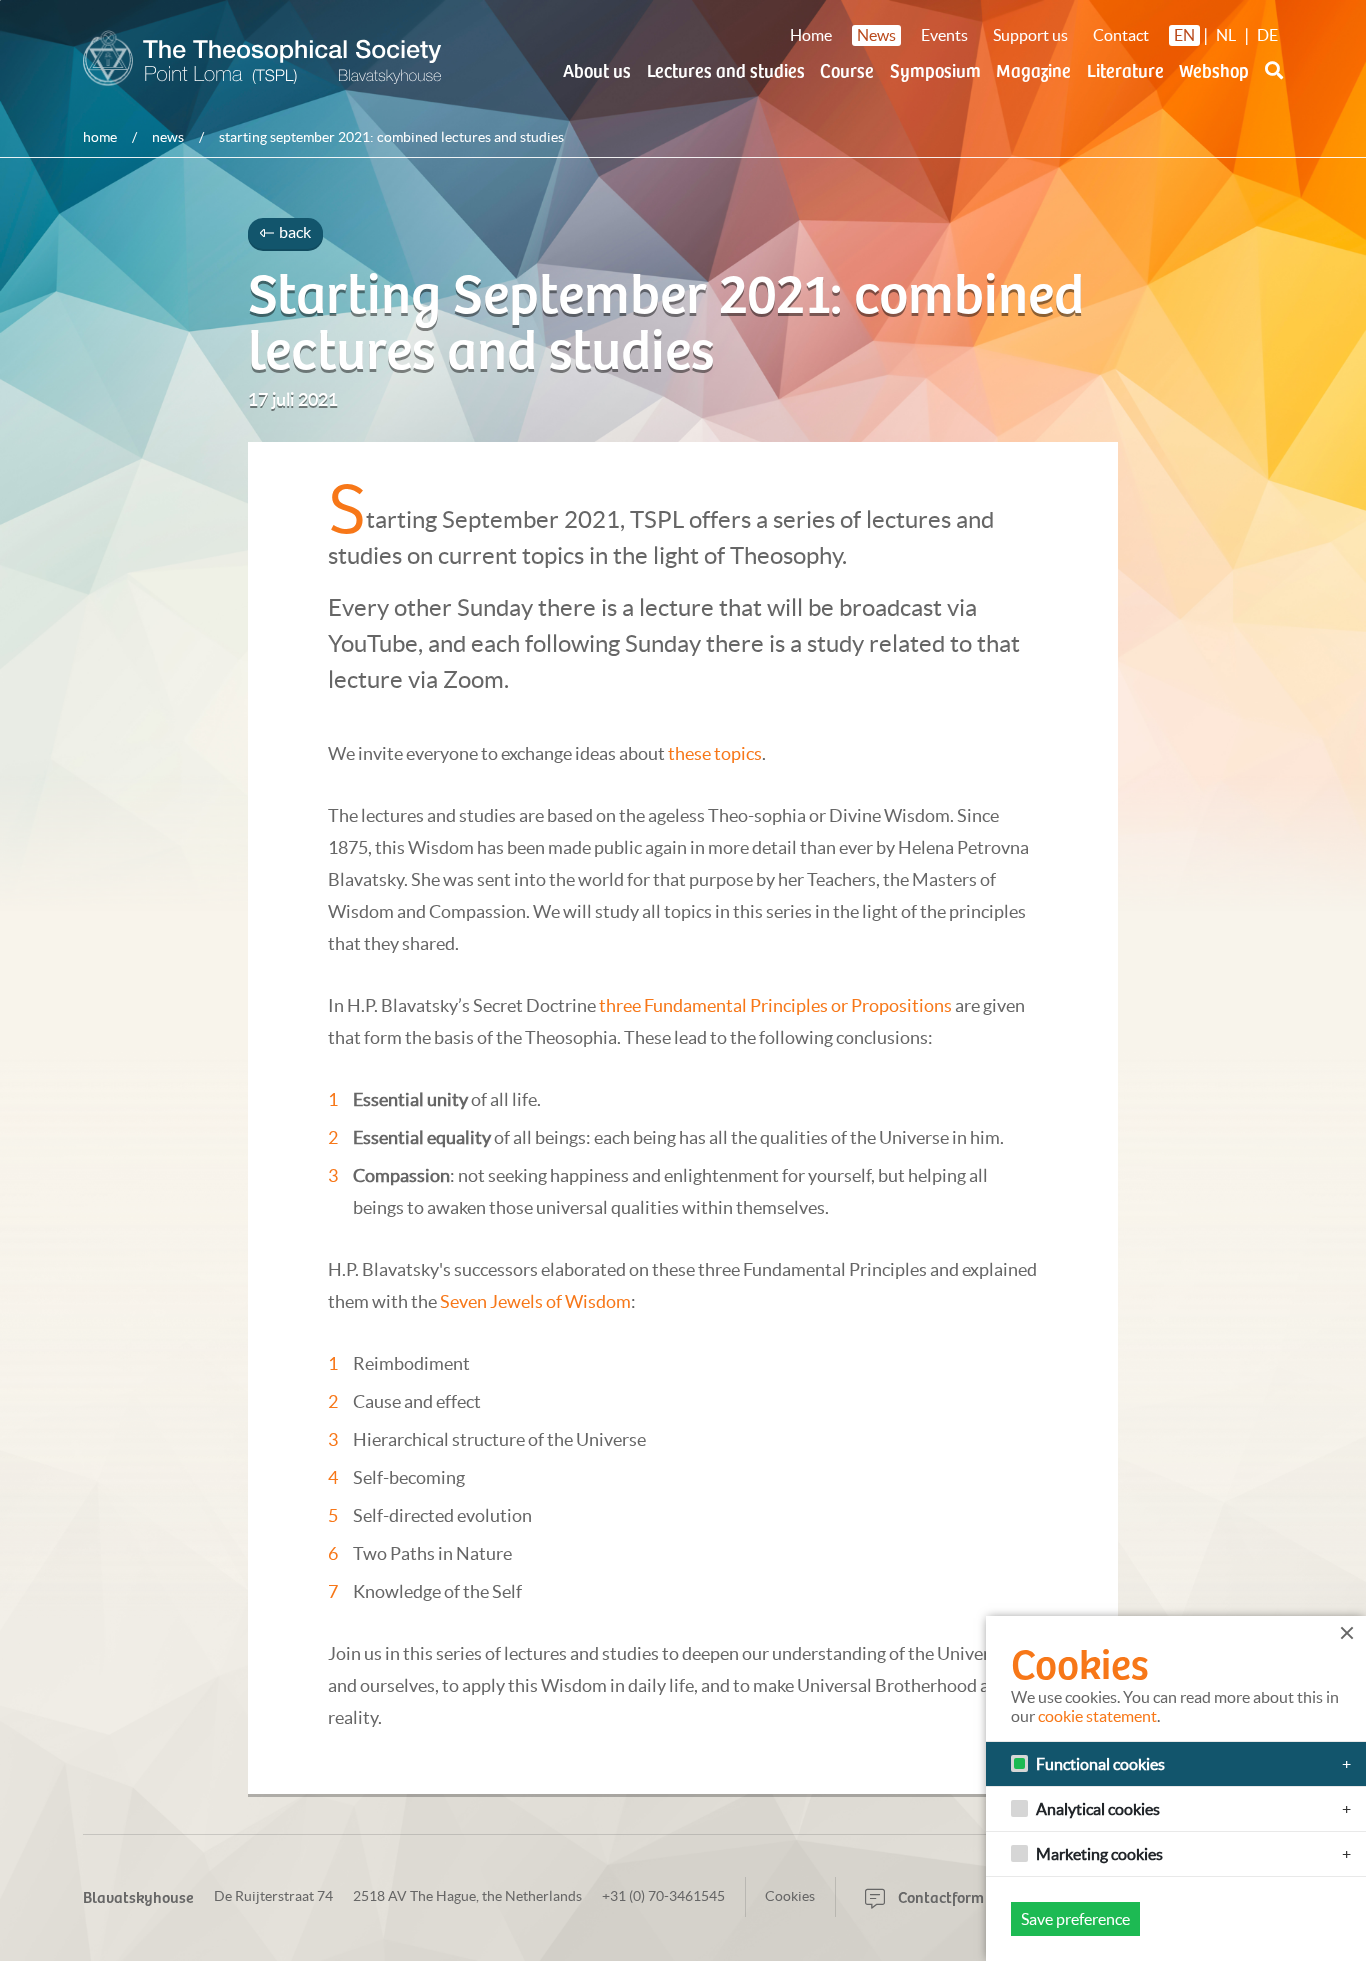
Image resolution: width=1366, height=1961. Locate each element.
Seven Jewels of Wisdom (535, 1301)
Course (847, 69)
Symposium (935, 69)
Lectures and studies (726, 69)
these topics (715, 753)
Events (944, 35)
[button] (1274, 82)
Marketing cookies (1099, 1854)
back (293, 232)
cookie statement (1097, 1716)
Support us (1030, 35)
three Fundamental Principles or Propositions (775, 1005)
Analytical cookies (1098, 1809)
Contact (1121, 35)
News (876, 35)
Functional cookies (1100, 1764)
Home (811, 35)
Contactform (939, 1896)
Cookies (790, 1896)
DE (1267, 35)
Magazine (1033, 69)
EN (1184, 35)
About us (597, 69)
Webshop (1214, 69)
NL (1226, 35)
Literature (1125, 69)
